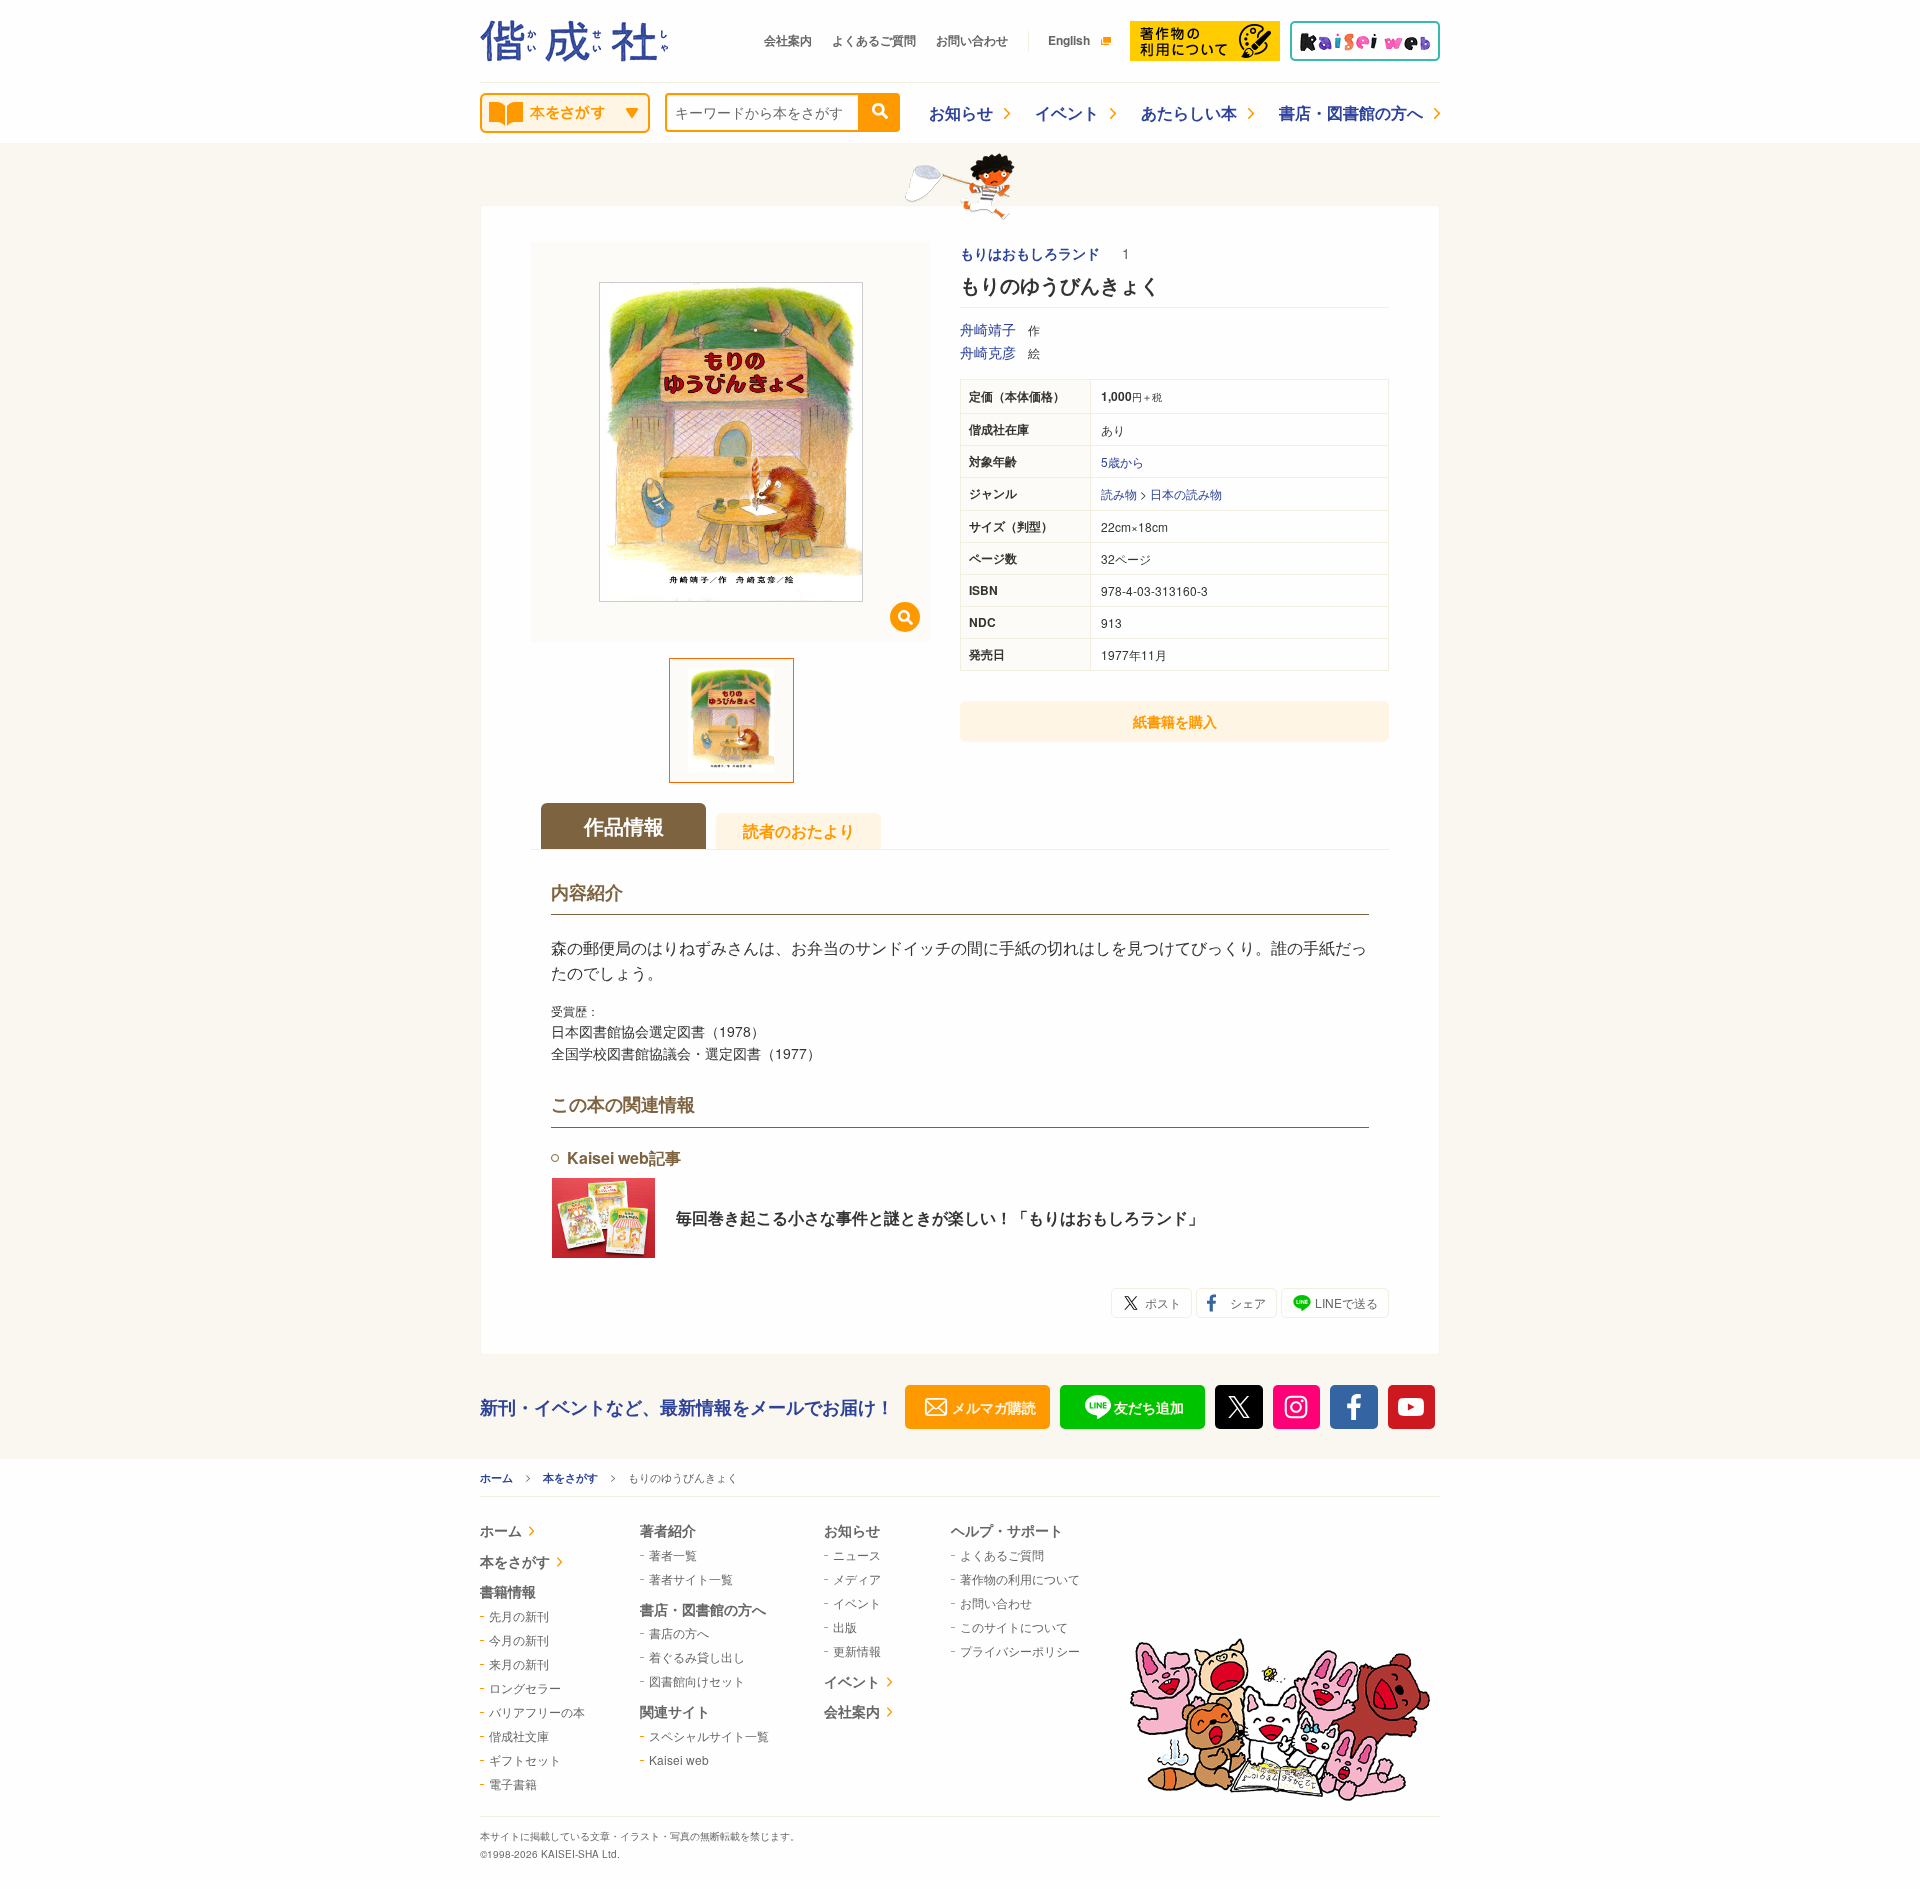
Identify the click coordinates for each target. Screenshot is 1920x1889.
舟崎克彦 (988, 352)
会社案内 (788, 40)
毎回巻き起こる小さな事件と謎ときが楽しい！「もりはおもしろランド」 (940, 1217)
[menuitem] (532, 1532)
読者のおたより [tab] (799, 830)
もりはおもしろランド (1032, 253)
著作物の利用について (1020, 1578)
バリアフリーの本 (537, 1711)
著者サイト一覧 (691, 1578)
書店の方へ (679, 1632)
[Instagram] (1297, 1407)
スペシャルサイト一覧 (709, 1735)
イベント (1067, 112)
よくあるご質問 (874, 40)
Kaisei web (679, 1759)
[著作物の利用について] (1205, 41)
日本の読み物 (1186, 493)
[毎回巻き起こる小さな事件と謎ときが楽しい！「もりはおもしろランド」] (603, 1218)
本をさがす (570, 1477)
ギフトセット (525, 1759)
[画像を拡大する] (905, 617)
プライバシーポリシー (1020, 1650)
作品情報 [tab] (624, 825)
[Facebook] (1354, 1407)
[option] (731, 442)
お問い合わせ (972, 40)
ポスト (1163, 1302)
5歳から (1122, 461)
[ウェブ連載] (1365, 41)
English (1069, 40)
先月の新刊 (519, 1615)
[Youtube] (1412, 1407)
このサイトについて (1014, 1626)
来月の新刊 (519, 1663)
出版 (845, 1626)
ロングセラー (525, 1687)
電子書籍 (513, 1783)
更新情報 (857, 1650)
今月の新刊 (519, 1639)
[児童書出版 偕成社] (574, 41)
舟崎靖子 (988, 329)
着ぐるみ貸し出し (697, 1656)
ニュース (857, 1554)
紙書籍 (1175, 721)
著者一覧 (673, 1554)
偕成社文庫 (519, 1735)
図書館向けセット (697, 1680)
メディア (857, 1578)
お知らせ (961, 112)
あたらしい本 (1189, 112)
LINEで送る (1346, 1302)
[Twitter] (1239, 1407)
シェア (1248, 1302)
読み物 (1119, 493)
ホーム (496, 1477)
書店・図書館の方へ (1351, 112)
